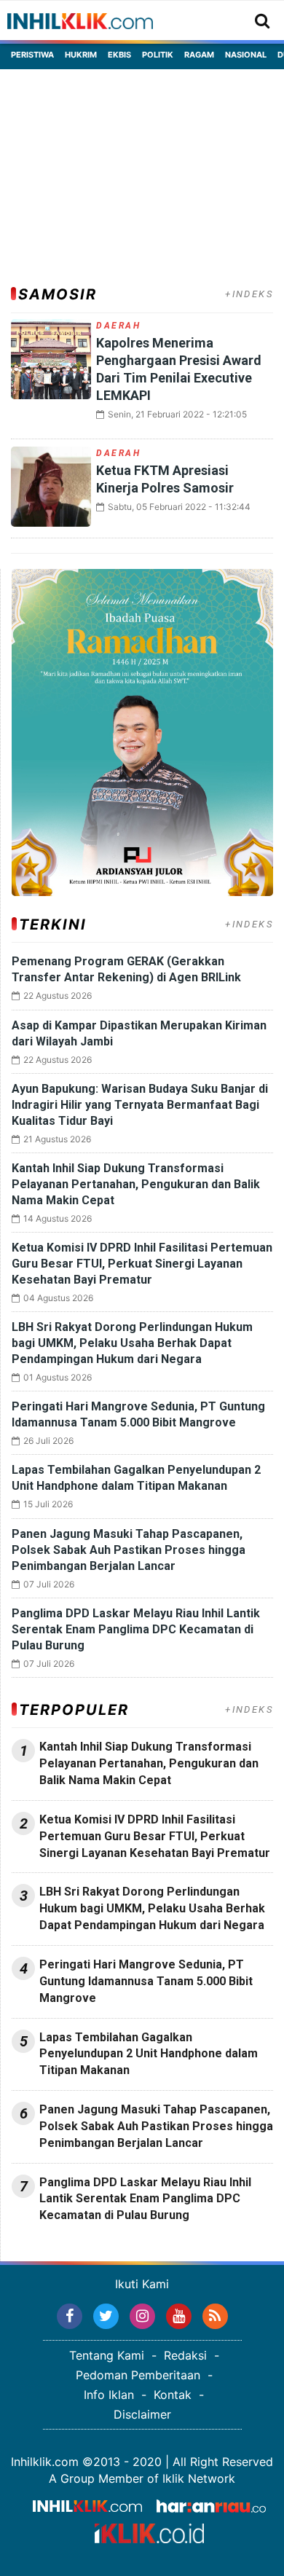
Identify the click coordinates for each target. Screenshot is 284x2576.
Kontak (173, 2395)
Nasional (246, 55)
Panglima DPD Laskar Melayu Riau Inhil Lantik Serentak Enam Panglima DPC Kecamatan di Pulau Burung (136, 1629)
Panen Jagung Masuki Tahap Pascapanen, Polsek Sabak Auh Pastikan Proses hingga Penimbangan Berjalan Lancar (129, 1550)
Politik (158, 55)
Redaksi (185, 2355)
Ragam (199, 55)
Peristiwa (32, 55)
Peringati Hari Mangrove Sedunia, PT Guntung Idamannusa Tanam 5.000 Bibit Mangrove (146, 1981)
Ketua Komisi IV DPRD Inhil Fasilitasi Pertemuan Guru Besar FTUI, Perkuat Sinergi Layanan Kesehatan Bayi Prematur (142, 1264)
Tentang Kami (107, 2355)
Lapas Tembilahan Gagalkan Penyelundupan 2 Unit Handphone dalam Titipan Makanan (149, 2054)
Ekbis (119, 55)
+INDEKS (249, 294)
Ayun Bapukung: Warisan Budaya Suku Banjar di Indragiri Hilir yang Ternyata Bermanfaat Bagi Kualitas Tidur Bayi (140, 1105)
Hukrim (81, 55)
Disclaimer (142, 2414)
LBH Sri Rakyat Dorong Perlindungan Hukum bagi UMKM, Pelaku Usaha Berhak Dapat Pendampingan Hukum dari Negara (132, 1343)
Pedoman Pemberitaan (138, 2375)
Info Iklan (109, 2395)
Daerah (118, 326)
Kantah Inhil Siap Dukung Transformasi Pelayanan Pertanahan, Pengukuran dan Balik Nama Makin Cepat (136, 1184)
